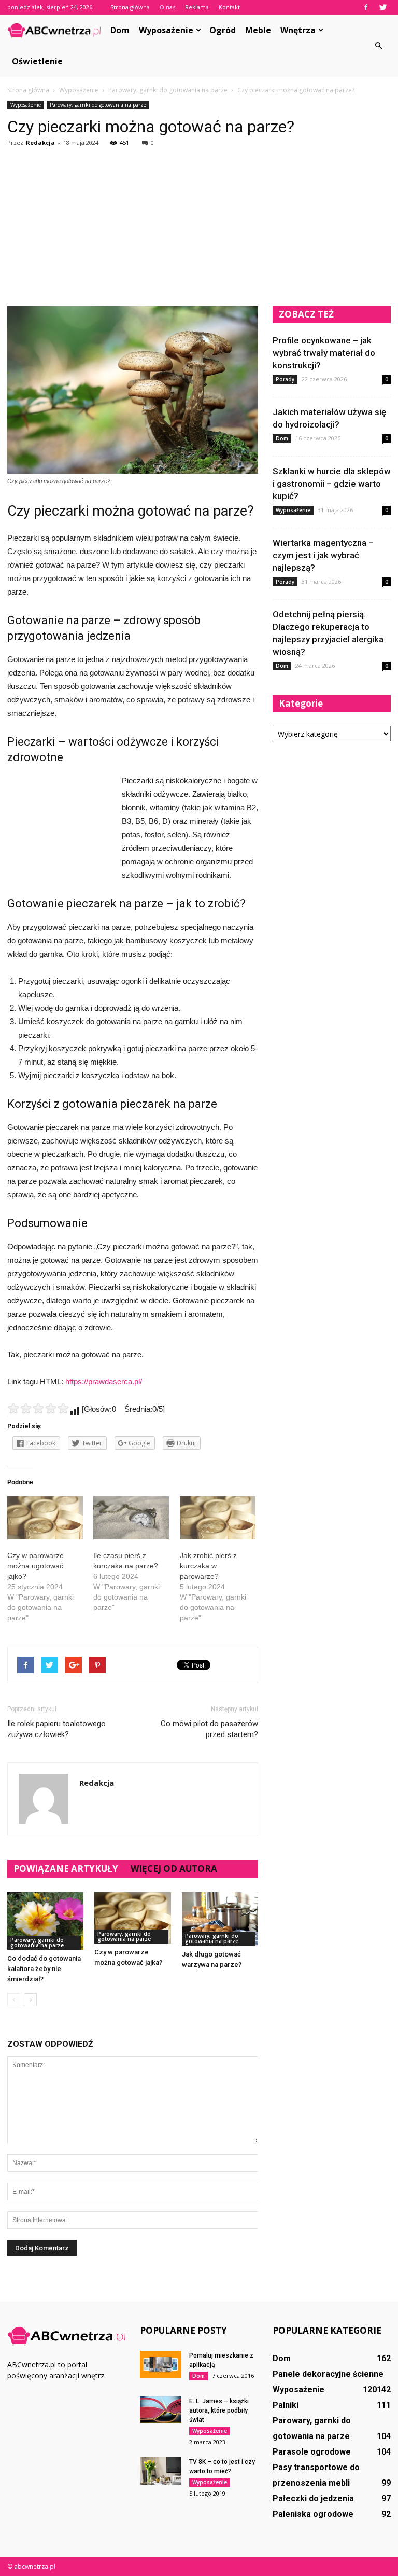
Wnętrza (298, 30)
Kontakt (229, 7)
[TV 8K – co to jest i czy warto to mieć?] (161, 2471)
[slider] (38, 1408)
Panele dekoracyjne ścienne (328, 2374)
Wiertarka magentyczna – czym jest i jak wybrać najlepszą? (323, 555)
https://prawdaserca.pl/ (104, 1381)
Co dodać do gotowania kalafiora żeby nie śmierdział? (44, 1969)
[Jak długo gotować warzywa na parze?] (220, 1919)
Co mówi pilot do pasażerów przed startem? (209, 1729)
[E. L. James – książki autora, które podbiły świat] (161, 2410)
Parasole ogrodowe (312, 2452)
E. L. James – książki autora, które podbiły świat (219, 2410)
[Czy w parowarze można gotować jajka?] (132, 1918)
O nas (167, 7)
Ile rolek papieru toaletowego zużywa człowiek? (56, 1729)
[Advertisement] (199, 228)
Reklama (197, 7)
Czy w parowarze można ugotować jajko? (35, 1566)
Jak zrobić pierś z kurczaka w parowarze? (208, 1566)
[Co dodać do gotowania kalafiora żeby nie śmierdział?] (45, 1921)
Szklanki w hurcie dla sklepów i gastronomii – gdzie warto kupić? (332, 484)
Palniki (286, 2405)
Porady (285, 379)
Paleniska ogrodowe (313, 2514)
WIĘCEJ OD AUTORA (174, 1869)
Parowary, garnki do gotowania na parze (98, 105)
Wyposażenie (166, 30)
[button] (378, 46)
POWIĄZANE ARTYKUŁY (66, 1869)
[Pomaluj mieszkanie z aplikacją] (161, 2365)
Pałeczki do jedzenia (313, 2498)
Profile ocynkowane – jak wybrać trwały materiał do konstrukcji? (324, 353)
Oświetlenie (37, 61)
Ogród (223, 30)
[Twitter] (383, 7)
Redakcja (40, 142)
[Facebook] (366, 7)
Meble (258, 30)
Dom (120, 30)
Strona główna (130, 7)
